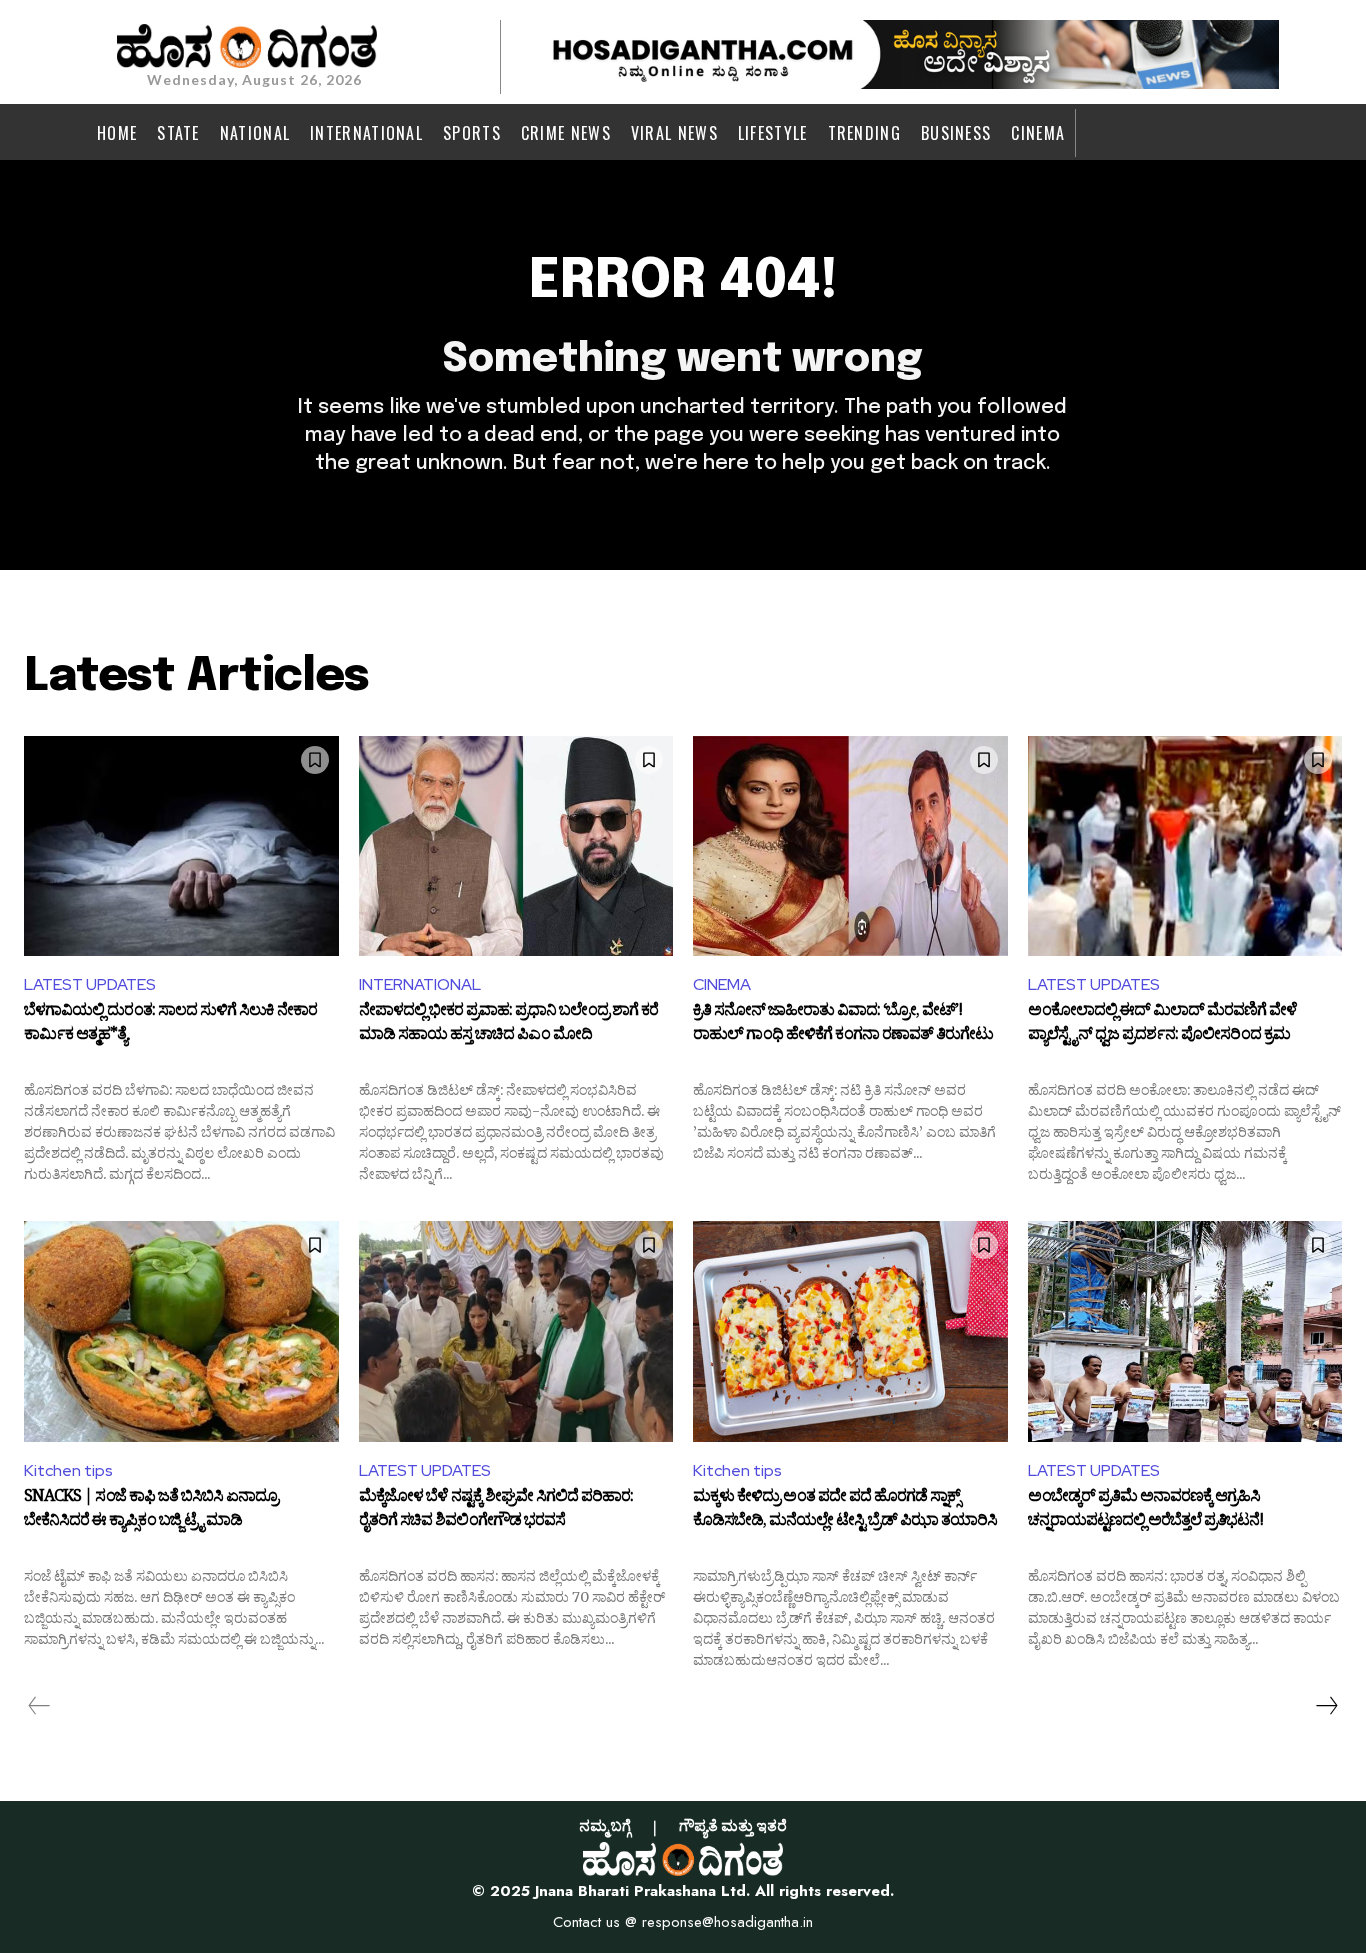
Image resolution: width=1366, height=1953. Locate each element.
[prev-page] (39, 1706)
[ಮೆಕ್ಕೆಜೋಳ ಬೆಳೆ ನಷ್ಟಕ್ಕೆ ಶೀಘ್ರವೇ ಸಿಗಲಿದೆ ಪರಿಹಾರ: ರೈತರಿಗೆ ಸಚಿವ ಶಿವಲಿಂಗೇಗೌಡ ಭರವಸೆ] (516, 1331)
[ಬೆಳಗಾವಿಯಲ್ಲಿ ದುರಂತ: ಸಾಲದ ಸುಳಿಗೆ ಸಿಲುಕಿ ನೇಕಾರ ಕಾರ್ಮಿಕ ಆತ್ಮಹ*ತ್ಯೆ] (181, 846)
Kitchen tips (68, 1470)
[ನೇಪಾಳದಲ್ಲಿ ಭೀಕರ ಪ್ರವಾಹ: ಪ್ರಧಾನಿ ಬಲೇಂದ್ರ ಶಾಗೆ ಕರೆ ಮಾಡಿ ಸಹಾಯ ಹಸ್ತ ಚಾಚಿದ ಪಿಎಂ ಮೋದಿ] (516, 846)
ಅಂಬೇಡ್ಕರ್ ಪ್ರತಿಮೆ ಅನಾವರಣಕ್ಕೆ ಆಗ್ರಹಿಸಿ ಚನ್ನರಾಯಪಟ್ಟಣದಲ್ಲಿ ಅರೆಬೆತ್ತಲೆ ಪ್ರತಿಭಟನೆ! (1145, 1511)
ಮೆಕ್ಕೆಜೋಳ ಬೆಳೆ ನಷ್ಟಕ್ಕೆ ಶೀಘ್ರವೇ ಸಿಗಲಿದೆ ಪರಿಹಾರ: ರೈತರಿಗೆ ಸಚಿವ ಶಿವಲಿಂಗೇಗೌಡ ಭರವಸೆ (496, 1511)
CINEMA (722, 984)
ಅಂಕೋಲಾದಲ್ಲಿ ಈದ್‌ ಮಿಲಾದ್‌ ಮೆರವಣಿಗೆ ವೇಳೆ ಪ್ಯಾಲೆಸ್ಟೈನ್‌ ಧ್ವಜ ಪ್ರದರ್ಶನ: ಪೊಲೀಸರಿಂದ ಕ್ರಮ (1162, 1025)
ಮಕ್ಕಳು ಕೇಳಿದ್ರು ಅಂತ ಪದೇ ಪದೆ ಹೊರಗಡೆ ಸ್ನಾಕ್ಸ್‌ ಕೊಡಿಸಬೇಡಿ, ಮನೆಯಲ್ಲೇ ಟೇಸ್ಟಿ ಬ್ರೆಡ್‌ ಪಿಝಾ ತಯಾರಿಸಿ (845, 1511)
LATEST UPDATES (90, 984)
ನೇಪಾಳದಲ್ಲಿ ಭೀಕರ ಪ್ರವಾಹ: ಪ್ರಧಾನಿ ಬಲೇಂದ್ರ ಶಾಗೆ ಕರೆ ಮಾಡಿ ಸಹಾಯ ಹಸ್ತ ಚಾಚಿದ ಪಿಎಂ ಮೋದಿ (508, 1025)
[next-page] (1326, 1706)
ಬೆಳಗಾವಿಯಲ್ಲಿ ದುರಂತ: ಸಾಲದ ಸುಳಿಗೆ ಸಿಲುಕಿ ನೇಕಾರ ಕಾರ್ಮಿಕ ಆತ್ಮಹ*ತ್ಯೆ (170, 1025)
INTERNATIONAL (420, 984)
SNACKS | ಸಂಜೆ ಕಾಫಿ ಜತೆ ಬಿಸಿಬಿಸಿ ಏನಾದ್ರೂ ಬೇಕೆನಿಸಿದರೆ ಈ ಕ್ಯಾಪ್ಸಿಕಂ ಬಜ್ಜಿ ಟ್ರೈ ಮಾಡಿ (151, 1511)
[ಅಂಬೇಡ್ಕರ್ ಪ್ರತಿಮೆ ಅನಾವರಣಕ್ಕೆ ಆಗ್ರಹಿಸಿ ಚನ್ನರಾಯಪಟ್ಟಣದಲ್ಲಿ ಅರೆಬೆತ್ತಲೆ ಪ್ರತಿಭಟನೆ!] (1185, 1331)
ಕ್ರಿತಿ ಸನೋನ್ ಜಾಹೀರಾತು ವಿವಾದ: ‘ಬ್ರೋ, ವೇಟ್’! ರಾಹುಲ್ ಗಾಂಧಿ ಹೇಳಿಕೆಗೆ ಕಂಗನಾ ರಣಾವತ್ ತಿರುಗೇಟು (843, 1025)
